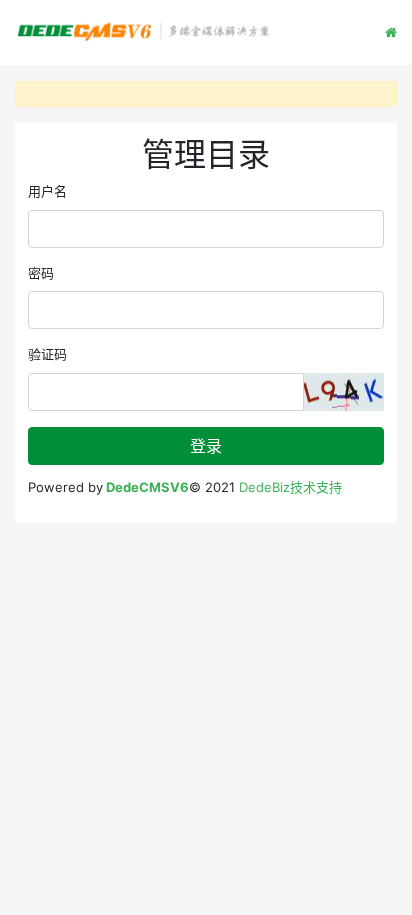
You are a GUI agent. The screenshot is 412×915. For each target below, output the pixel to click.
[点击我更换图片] (344, 392)
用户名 (47, 191)
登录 (206, 446)
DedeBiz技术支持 (290, 487)
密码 (41, 273)
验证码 (47, 354)
